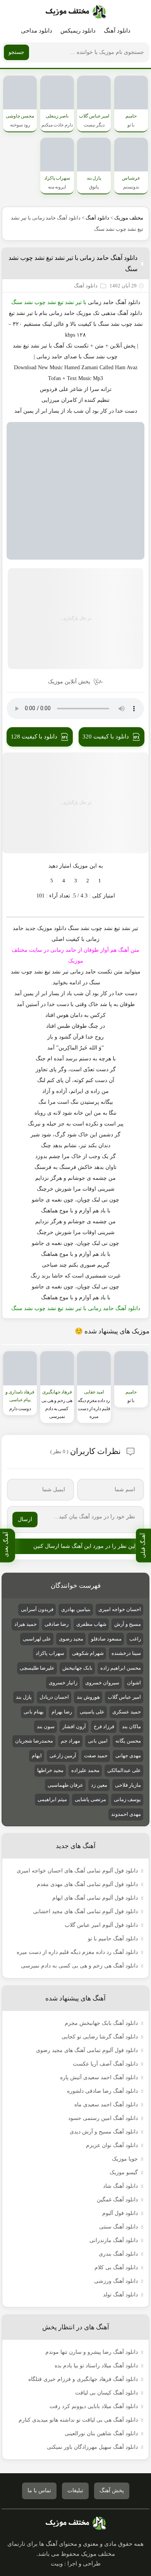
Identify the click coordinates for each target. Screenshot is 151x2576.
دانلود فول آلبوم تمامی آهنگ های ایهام (95, 1898)
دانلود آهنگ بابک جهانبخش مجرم (101, 2023)
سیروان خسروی (102, 1683)
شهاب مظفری (91, 1624)
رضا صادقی (57, 1624)
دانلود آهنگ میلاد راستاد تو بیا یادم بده (96, 2366)
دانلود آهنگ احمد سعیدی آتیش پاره (99, 2077)
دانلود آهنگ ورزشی (116, 2281)
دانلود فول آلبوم (120, 2213)
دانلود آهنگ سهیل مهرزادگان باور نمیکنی (92, 2447)
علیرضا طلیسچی (37, 1668)
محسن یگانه (128, 1741)
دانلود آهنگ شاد (120, 2186)
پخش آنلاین (123, 346)
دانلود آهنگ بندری (118, 2254)
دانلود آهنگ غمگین (117, 2200)
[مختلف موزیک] (76, 12)
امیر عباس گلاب (124, 1697)
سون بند (46, 1726)
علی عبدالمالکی (124, 1770)
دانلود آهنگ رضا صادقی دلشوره (102, 2091)
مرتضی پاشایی (90, 1799)
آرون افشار (74, 1726)
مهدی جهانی (128, 1756)
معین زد (99, 1785)
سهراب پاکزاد (50, 1653)
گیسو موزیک (124, 2172)
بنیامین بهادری (76, 1609)
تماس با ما (39, 2490)
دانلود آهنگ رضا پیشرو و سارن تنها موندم (92, 2352)
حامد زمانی (101, 302)
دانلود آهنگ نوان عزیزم (112, 2145)
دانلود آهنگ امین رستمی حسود (103, 2118)
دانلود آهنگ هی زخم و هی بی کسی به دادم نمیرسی (79, 1966)
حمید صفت (96, 1756)
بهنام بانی (34, 1712)
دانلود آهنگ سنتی (118, 2227)
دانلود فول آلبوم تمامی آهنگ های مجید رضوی (87, 2050)
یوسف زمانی (127, 1799)
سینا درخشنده (126, 1653)
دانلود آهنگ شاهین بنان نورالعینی (101, 2433)
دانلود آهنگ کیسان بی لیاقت (106, 2393)
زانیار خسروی (63, 1683)
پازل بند (24, 1697)
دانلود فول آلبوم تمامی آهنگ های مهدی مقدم (87, 1884)
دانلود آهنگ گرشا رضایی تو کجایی (100, 2037)
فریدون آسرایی (37, 1609)
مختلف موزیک (129, 218)
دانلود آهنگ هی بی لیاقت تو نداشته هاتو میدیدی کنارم (78, 2420)
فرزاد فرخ (104, 1726)
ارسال (25, 1519)
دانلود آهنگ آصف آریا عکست (105, 2064)
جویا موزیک (125, 2159)
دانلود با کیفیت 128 (34, 736)
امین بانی (98, 1741)
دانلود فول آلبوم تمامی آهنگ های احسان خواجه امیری (77, 1871)
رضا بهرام (62, 1712)
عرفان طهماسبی (65, 1785)
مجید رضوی (71, 1639)
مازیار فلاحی (128, 1785)
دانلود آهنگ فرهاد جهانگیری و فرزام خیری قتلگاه (83, 2379)
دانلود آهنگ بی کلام (116, 2267)
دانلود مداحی (37, 31)
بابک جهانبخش (77, 1668)
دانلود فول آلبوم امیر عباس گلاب (101, 1925)
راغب (135, 1639)
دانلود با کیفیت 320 (106, 736)
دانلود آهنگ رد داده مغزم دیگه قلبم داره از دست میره (77, 1952)
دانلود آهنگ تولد (120, 2295)
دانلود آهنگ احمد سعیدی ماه (106, 2105)
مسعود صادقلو (106, 1639)
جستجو (16, 52)
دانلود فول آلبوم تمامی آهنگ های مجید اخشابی (85, 1911)
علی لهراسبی (37, 1639)
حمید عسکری (127, 1712)
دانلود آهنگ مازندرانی (114, 2240)
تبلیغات (75, 2490)
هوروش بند (88, 1697)
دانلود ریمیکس (78, 31)
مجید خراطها (50, 1770)
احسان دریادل (54, 1697)
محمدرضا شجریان (34, 1741)
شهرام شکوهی (88, 1653)
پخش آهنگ (112, 2490)
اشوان (134, 1683)
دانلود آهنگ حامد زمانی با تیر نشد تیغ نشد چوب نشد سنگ (73, 263)
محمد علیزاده (85, 1770)
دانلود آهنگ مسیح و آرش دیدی (104, 2132)
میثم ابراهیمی (52, 1799)
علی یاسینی (92, 1712)
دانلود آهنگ (117, 31)
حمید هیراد (26, 1624)
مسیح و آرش (128, 1624)
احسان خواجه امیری (120, 1609)
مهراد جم (70, 1741)
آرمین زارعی (63, 1756)
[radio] (100, 881)
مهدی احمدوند (126, 1814)
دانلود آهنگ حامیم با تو (113, 1939)
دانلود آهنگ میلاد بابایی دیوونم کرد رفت (94, 2406)
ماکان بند (131, 1726)
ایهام (37, 1756)
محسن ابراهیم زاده (121, 1668)
